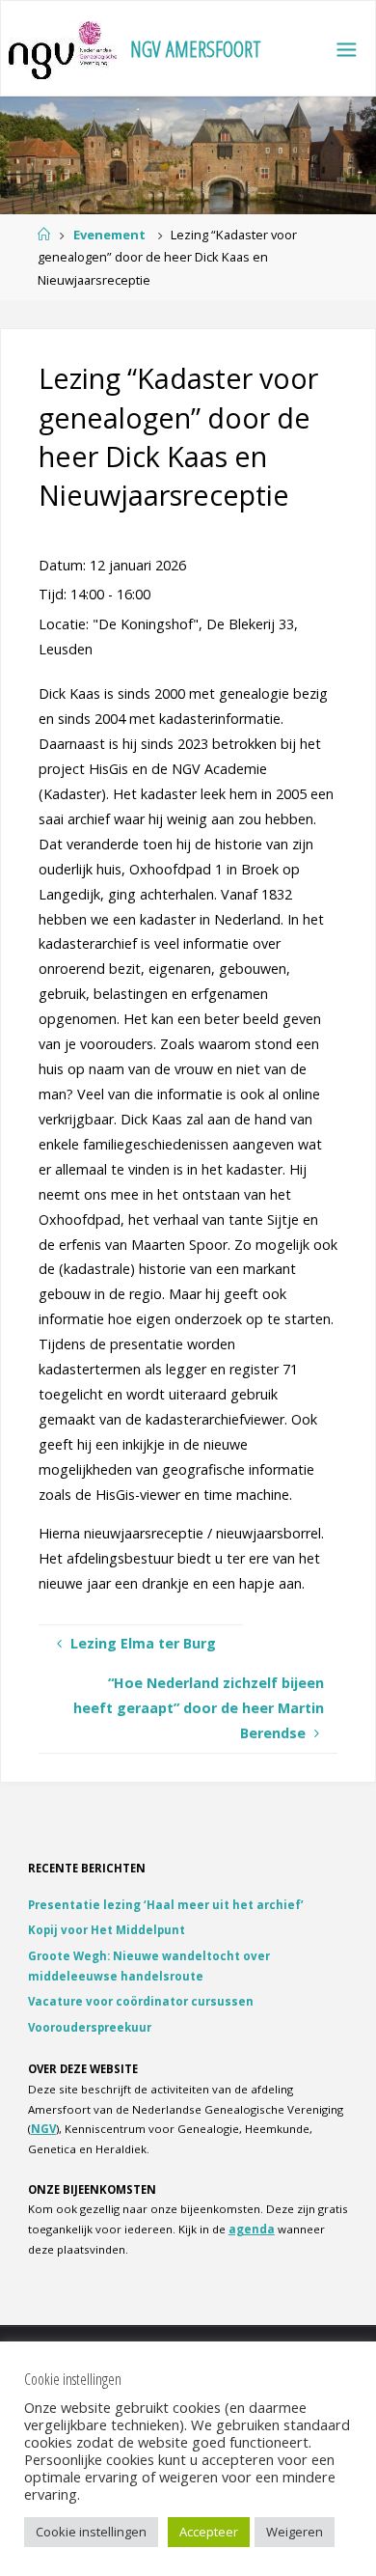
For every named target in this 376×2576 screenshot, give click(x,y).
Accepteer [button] (209, 2532)
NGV (43, 2129)
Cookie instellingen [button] (91, 2532)
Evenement (109, 235)
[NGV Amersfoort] (63, 49)
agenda (252, 2229)
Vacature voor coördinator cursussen (141, 2001)
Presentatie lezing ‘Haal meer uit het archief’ (166, 1905)
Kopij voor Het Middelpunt (107, 1930)
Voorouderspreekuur (90, 2027)
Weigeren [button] (295, 2532)
